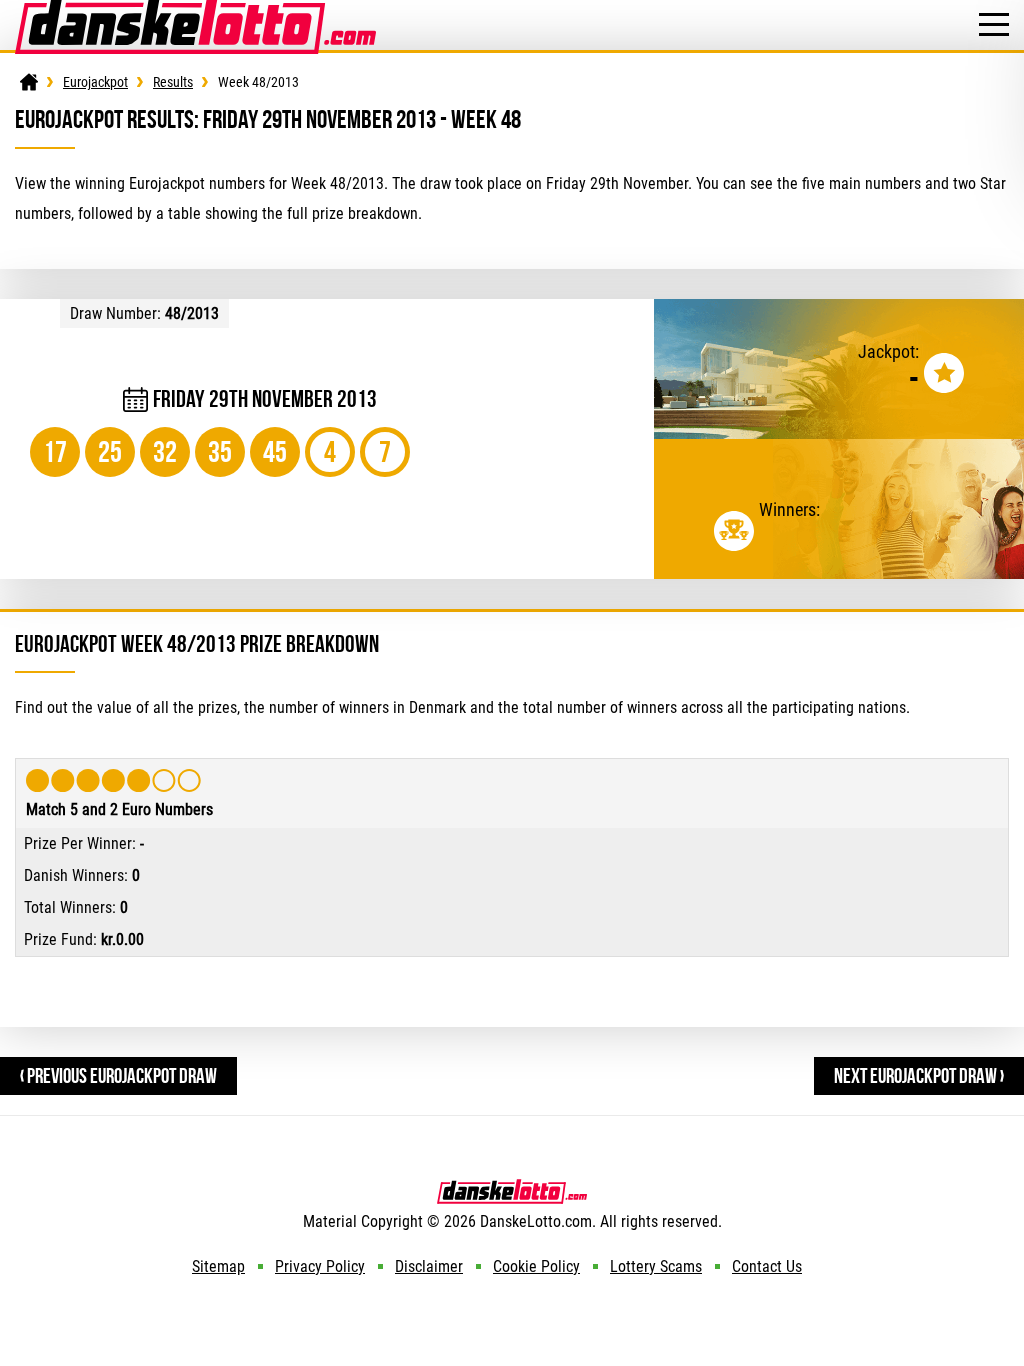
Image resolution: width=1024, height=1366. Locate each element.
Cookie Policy (536, 1266)
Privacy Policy (320, 1266)
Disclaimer (429, 1266)
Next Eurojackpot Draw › (919, 1075)
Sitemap (218, 1266)
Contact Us (767, 1266)
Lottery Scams (656, 1266)
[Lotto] (29, 82)
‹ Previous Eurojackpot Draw (118, 1075)
